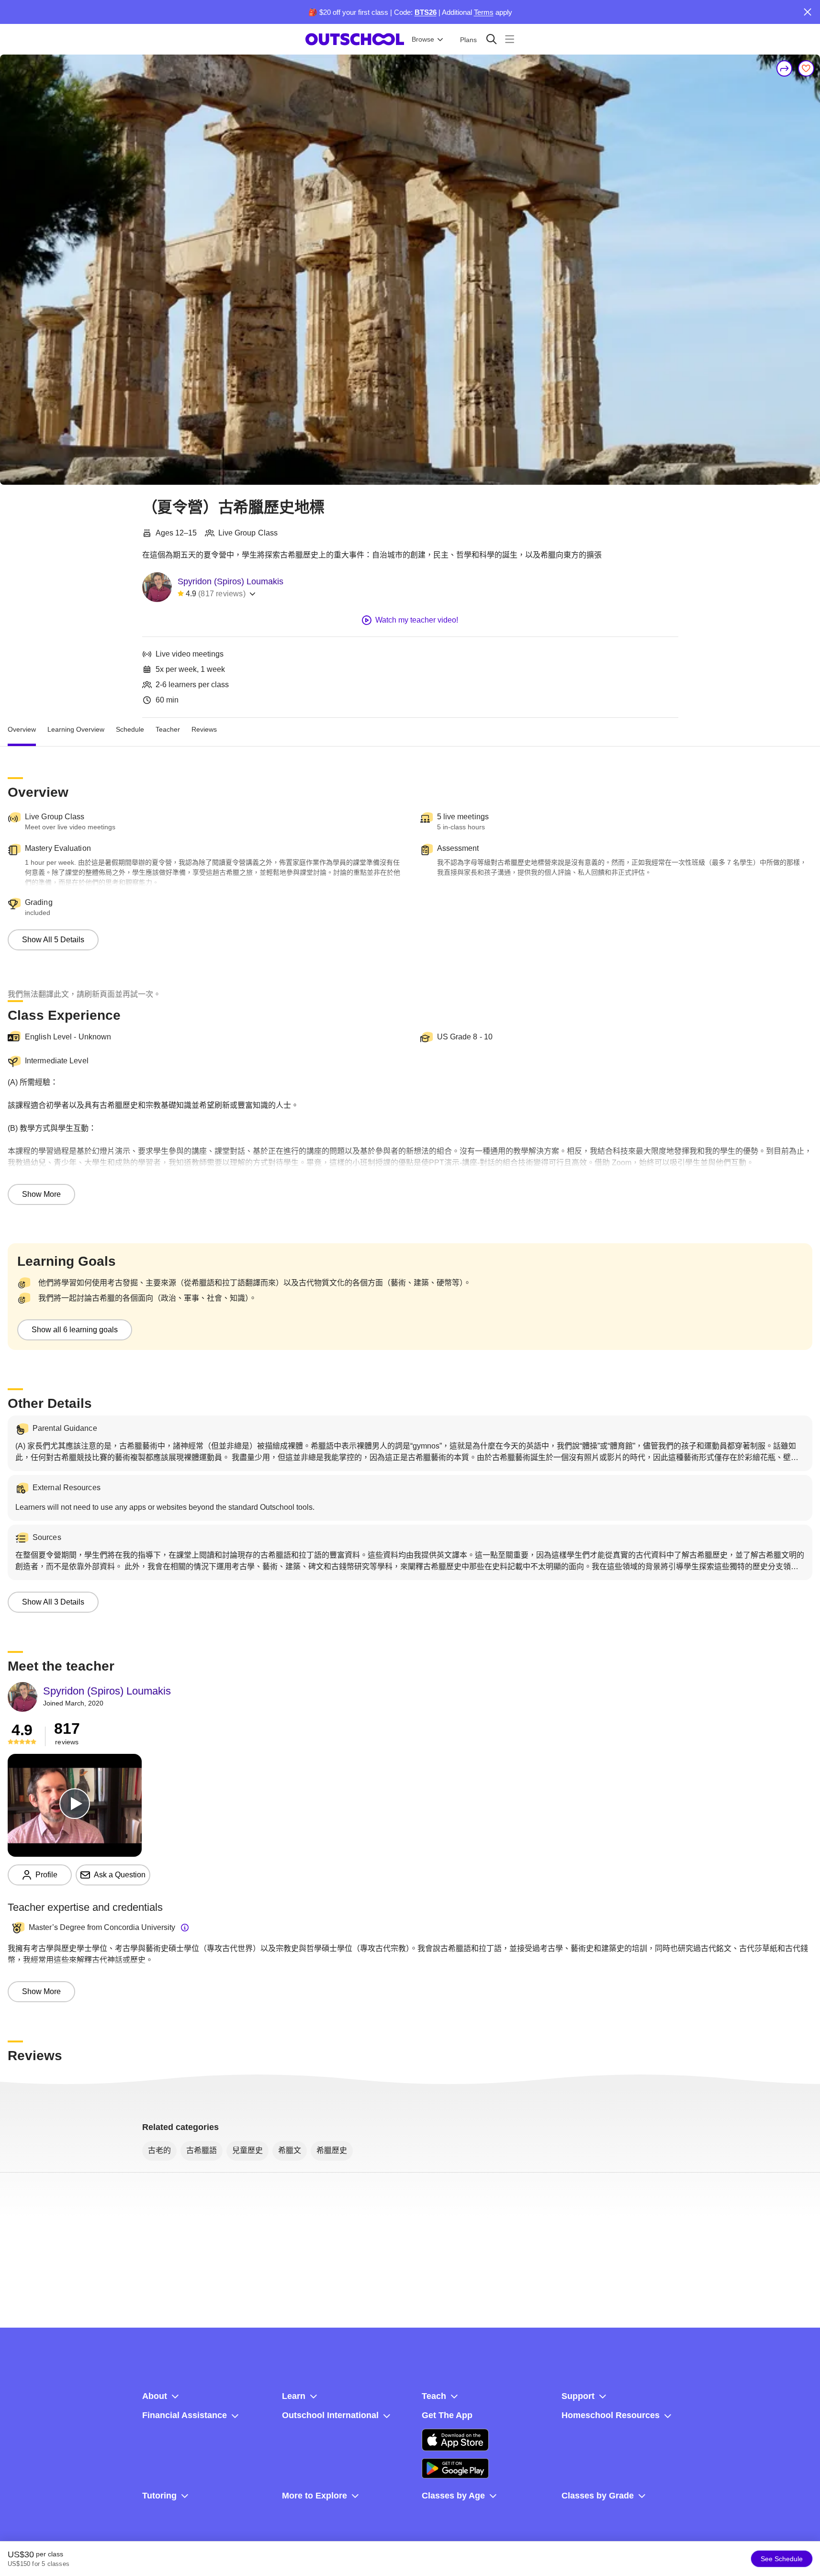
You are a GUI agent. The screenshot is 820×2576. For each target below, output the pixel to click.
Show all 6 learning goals (75, 1330)
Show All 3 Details (53, 1602)
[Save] (806, 68)
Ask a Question (120, 1875)
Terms (484, 12)
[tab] (22, 729)
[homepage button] (355, 39)
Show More (41, 1194)
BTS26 (426, 12)
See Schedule (782, 2559)
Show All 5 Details (53, 940)
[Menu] (510, 39)
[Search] (491, 39)
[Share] (785, 68)
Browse (423, 39)
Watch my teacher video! (417, 620)
